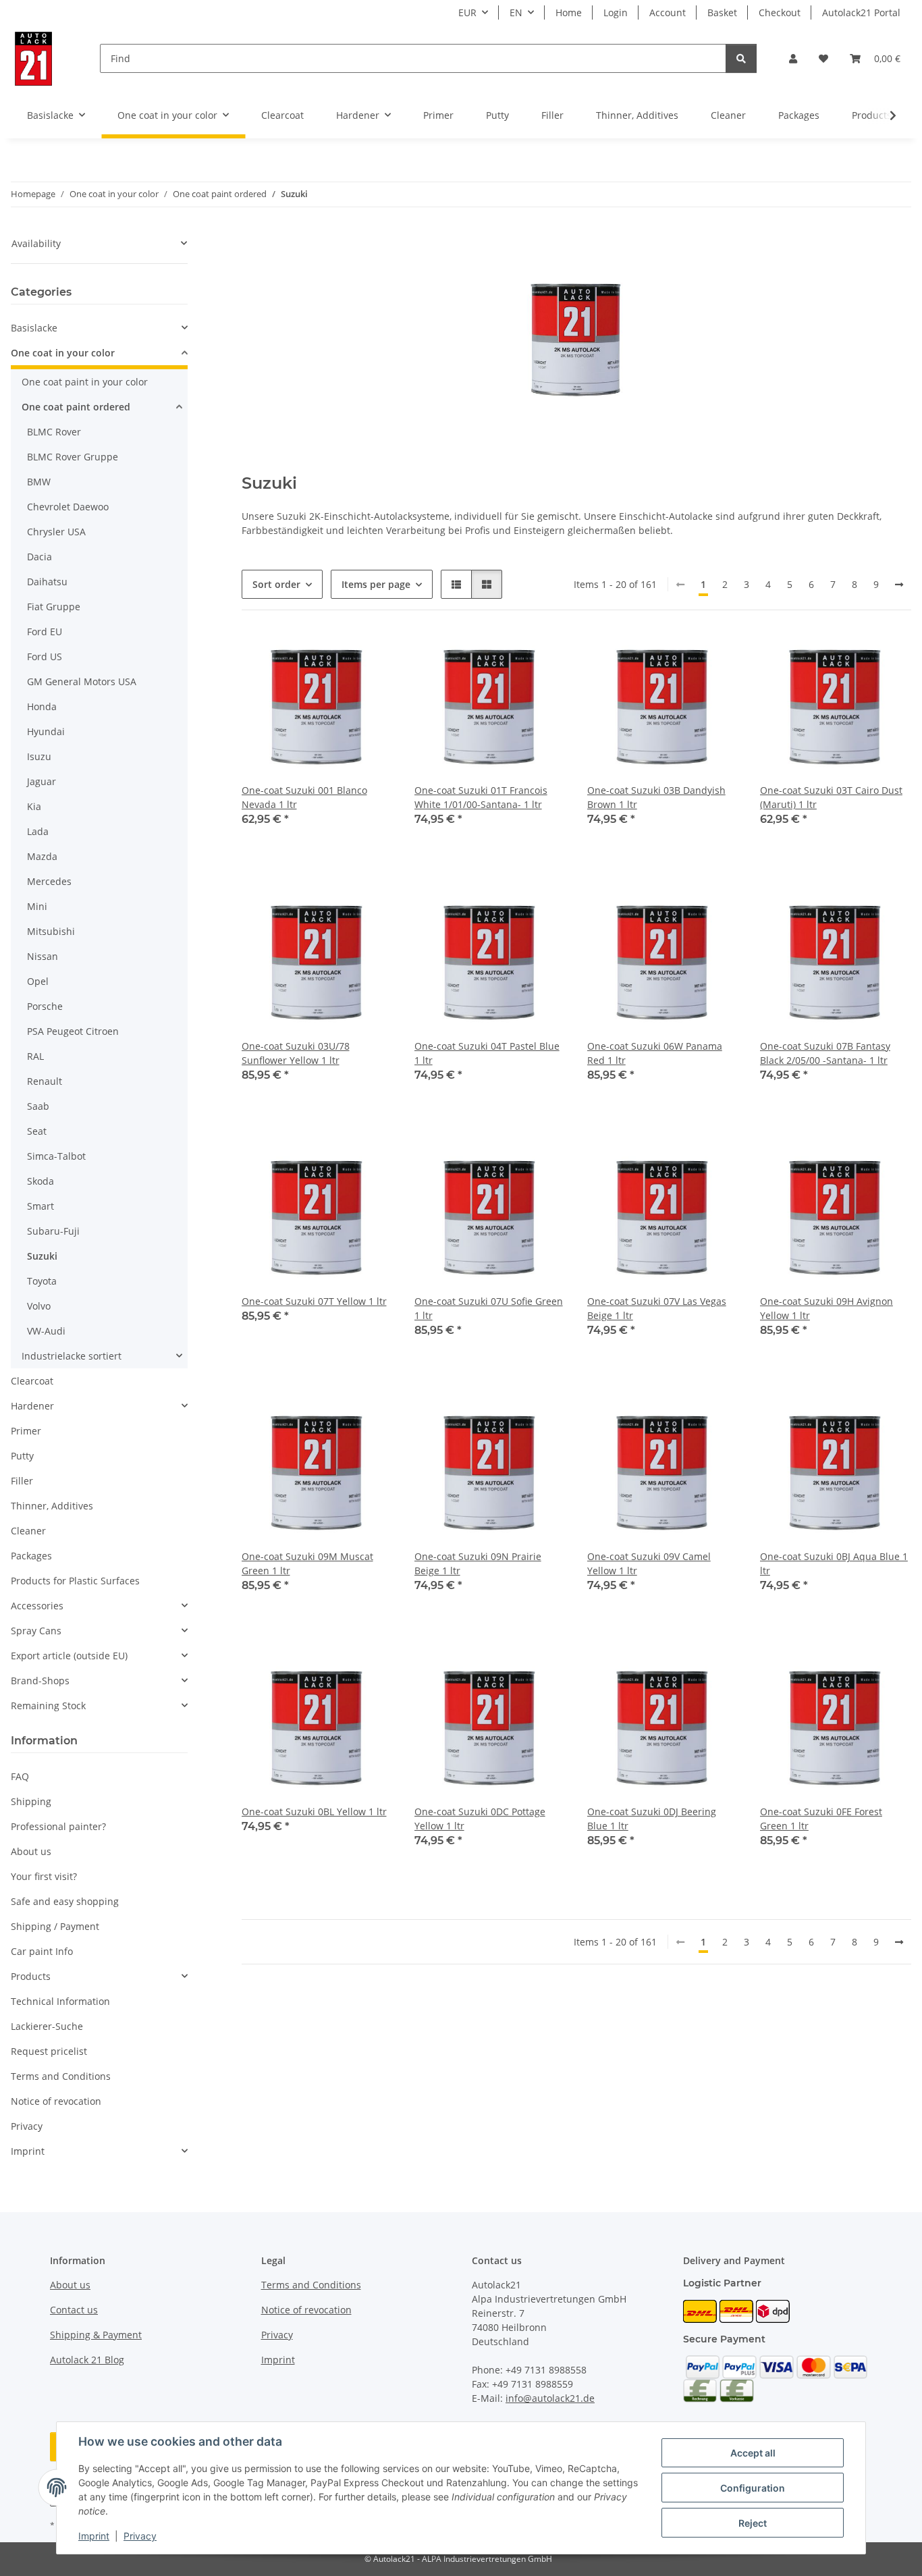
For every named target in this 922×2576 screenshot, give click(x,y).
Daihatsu (47, 582)
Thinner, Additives (52, 1506)
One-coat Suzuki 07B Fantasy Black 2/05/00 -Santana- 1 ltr (825, 1053)
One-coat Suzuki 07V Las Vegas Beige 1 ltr (657, 1308)
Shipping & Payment (96, 2335)
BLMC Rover (54, 432)
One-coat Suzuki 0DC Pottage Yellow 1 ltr (480, 1819)
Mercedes (49, 881)
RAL (35, 1056)
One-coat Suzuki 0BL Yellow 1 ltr (314, 1812)
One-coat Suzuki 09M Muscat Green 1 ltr (307, 1563)
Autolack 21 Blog (87, 2360)
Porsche (45, 1006)
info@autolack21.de (550, 2398)
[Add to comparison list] (335, 655)
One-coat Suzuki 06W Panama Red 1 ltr (655, 1053)
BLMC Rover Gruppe (73, 457)
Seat (37, 1131)
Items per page (376, 584)
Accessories (37, 1606)
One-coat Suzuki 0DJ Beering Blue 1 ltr (652, 1819)
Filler (22, 1481)
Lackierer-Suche (47, 2026)
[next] (899, 585)
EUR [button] (467, 12)
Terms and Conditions (61, 2076)
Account (668, 12)
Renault (45, 1081)
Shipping (31, 1801)
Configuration (753, 2488)
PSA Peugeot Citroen (73, 1031)
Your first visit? (44, 1876)
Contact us (74, 2310)
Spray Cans (36, 1631)
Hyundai (46, 731)
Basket (722, 12)
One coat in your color (63, 353)
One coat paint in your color (85, 382)
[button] (793, 58)
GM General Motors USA (82, 681)
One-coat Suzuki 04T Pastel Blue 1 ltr (487, 1053)
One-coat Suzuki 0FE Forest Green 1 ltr (821, 1819)
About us (31, 1851)
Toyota (42, 1281)
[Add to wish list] (370, 655)
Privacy (140, 2536)
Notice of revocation (56, 2101)
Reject (753, 2523)
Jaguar (42, 781)
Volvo (39, 1306)
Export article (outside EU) (69, 1656)
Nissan (43, 956)
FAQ (20, 1776)
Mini (37, 906)
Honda (42, 706)
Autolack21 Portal (861, 12)
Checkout (780, 12)
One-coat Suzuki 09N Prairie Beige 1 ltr (478, 1563)
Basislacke (34, 328)
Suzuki (42, 1256)
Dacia (39, 557)
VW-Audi (46, 1331)
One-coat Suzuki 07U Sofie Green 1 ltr (489, 1308)
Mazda (42, 856)
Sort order (276, 584)
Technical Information (60, 2001)
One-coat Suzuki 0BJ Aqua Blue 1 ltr (834, 1563)
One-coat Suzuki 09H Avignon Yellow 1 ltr (826, 1308)
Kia (34, 806)
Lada (38, 831)
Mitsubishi (51, 931)
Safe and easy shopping (65, 1901)
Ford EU (45, 632)
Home (569, 12)
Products (31, 1976)
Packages (31, 1556)
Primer (26, 1431)
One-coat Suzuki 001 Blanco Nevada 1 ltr (304, 797)
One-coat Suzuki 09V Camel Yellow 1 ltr (649, 1563)
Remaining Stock (48, 1706)
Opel (38, 981)
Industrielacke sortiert (72, 1356)
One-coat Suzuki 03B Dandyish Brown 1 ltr (656, 797)
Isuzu (39, 756)
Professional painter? (58, 1826)
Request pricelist (49, 2051)
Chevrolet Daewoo (68, 507)
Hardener (32, 1406)
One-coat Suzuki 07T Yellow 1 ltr (314, 1301)
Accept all (753, 2453)
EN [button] (516, 12)
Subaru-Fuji (53, 1231)
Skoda (40, 1181)
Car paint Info (42, 1951)
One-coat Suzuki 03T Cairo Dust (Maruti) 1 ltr (831, 797)
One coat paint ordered (76, 407)
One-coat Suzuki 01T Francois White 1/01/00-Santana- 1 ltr (481, 797)
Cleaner (28, 1531)
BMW (39, 482)
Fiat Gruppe (54, 607)
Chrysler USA (56, 532)
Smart (40, 1206)
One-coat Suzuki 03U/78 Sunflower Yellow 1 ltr (296, 1053)
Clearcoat (32, 1381)
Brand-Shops (40, 1681)
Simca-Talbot (56, 1156)
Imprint (94, 2536)
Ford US (45, 656)
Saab (38, 1106)
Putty (22, 1456)
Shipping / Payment (55, 1926)
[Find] (741, 58)
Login (616, 12)
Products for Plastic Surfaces (75, 1581)
